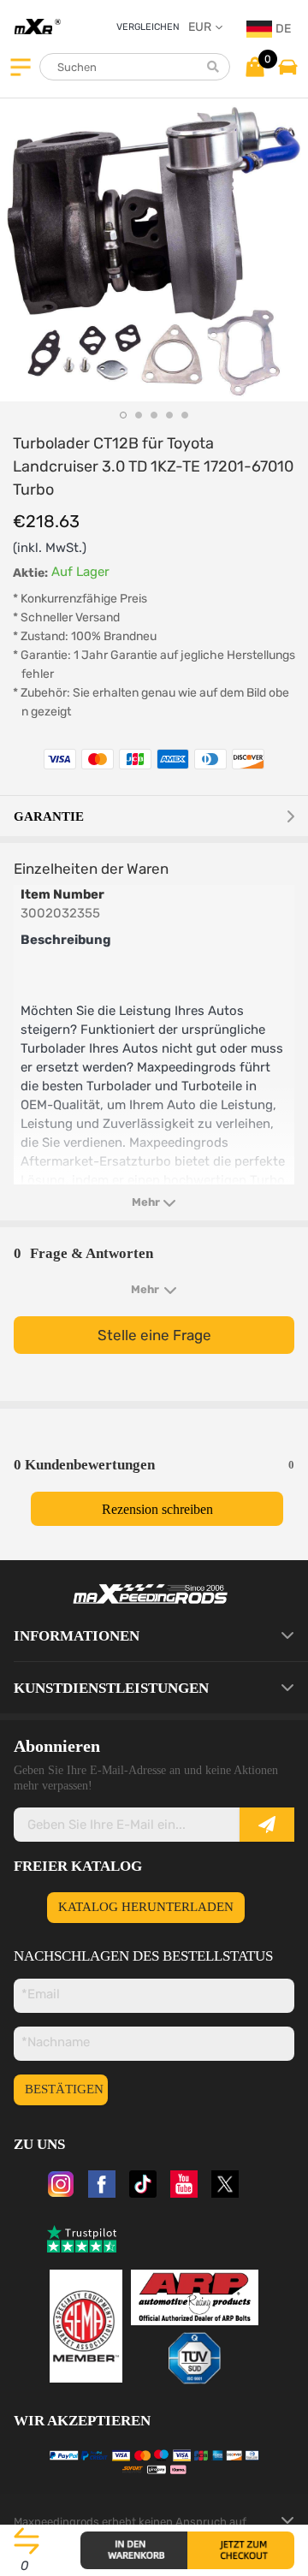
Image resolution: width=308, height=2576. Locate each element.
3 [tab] (154, 415)
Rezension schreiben (157, 1509)
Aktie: (30, 573)
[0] (255, 66)
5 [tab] (185, 415)
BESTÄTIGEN (64, 2089)
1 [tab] (123, 415)
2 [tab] (139, 415)
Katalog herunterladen (146, 1907)
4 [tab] (169, 415)
